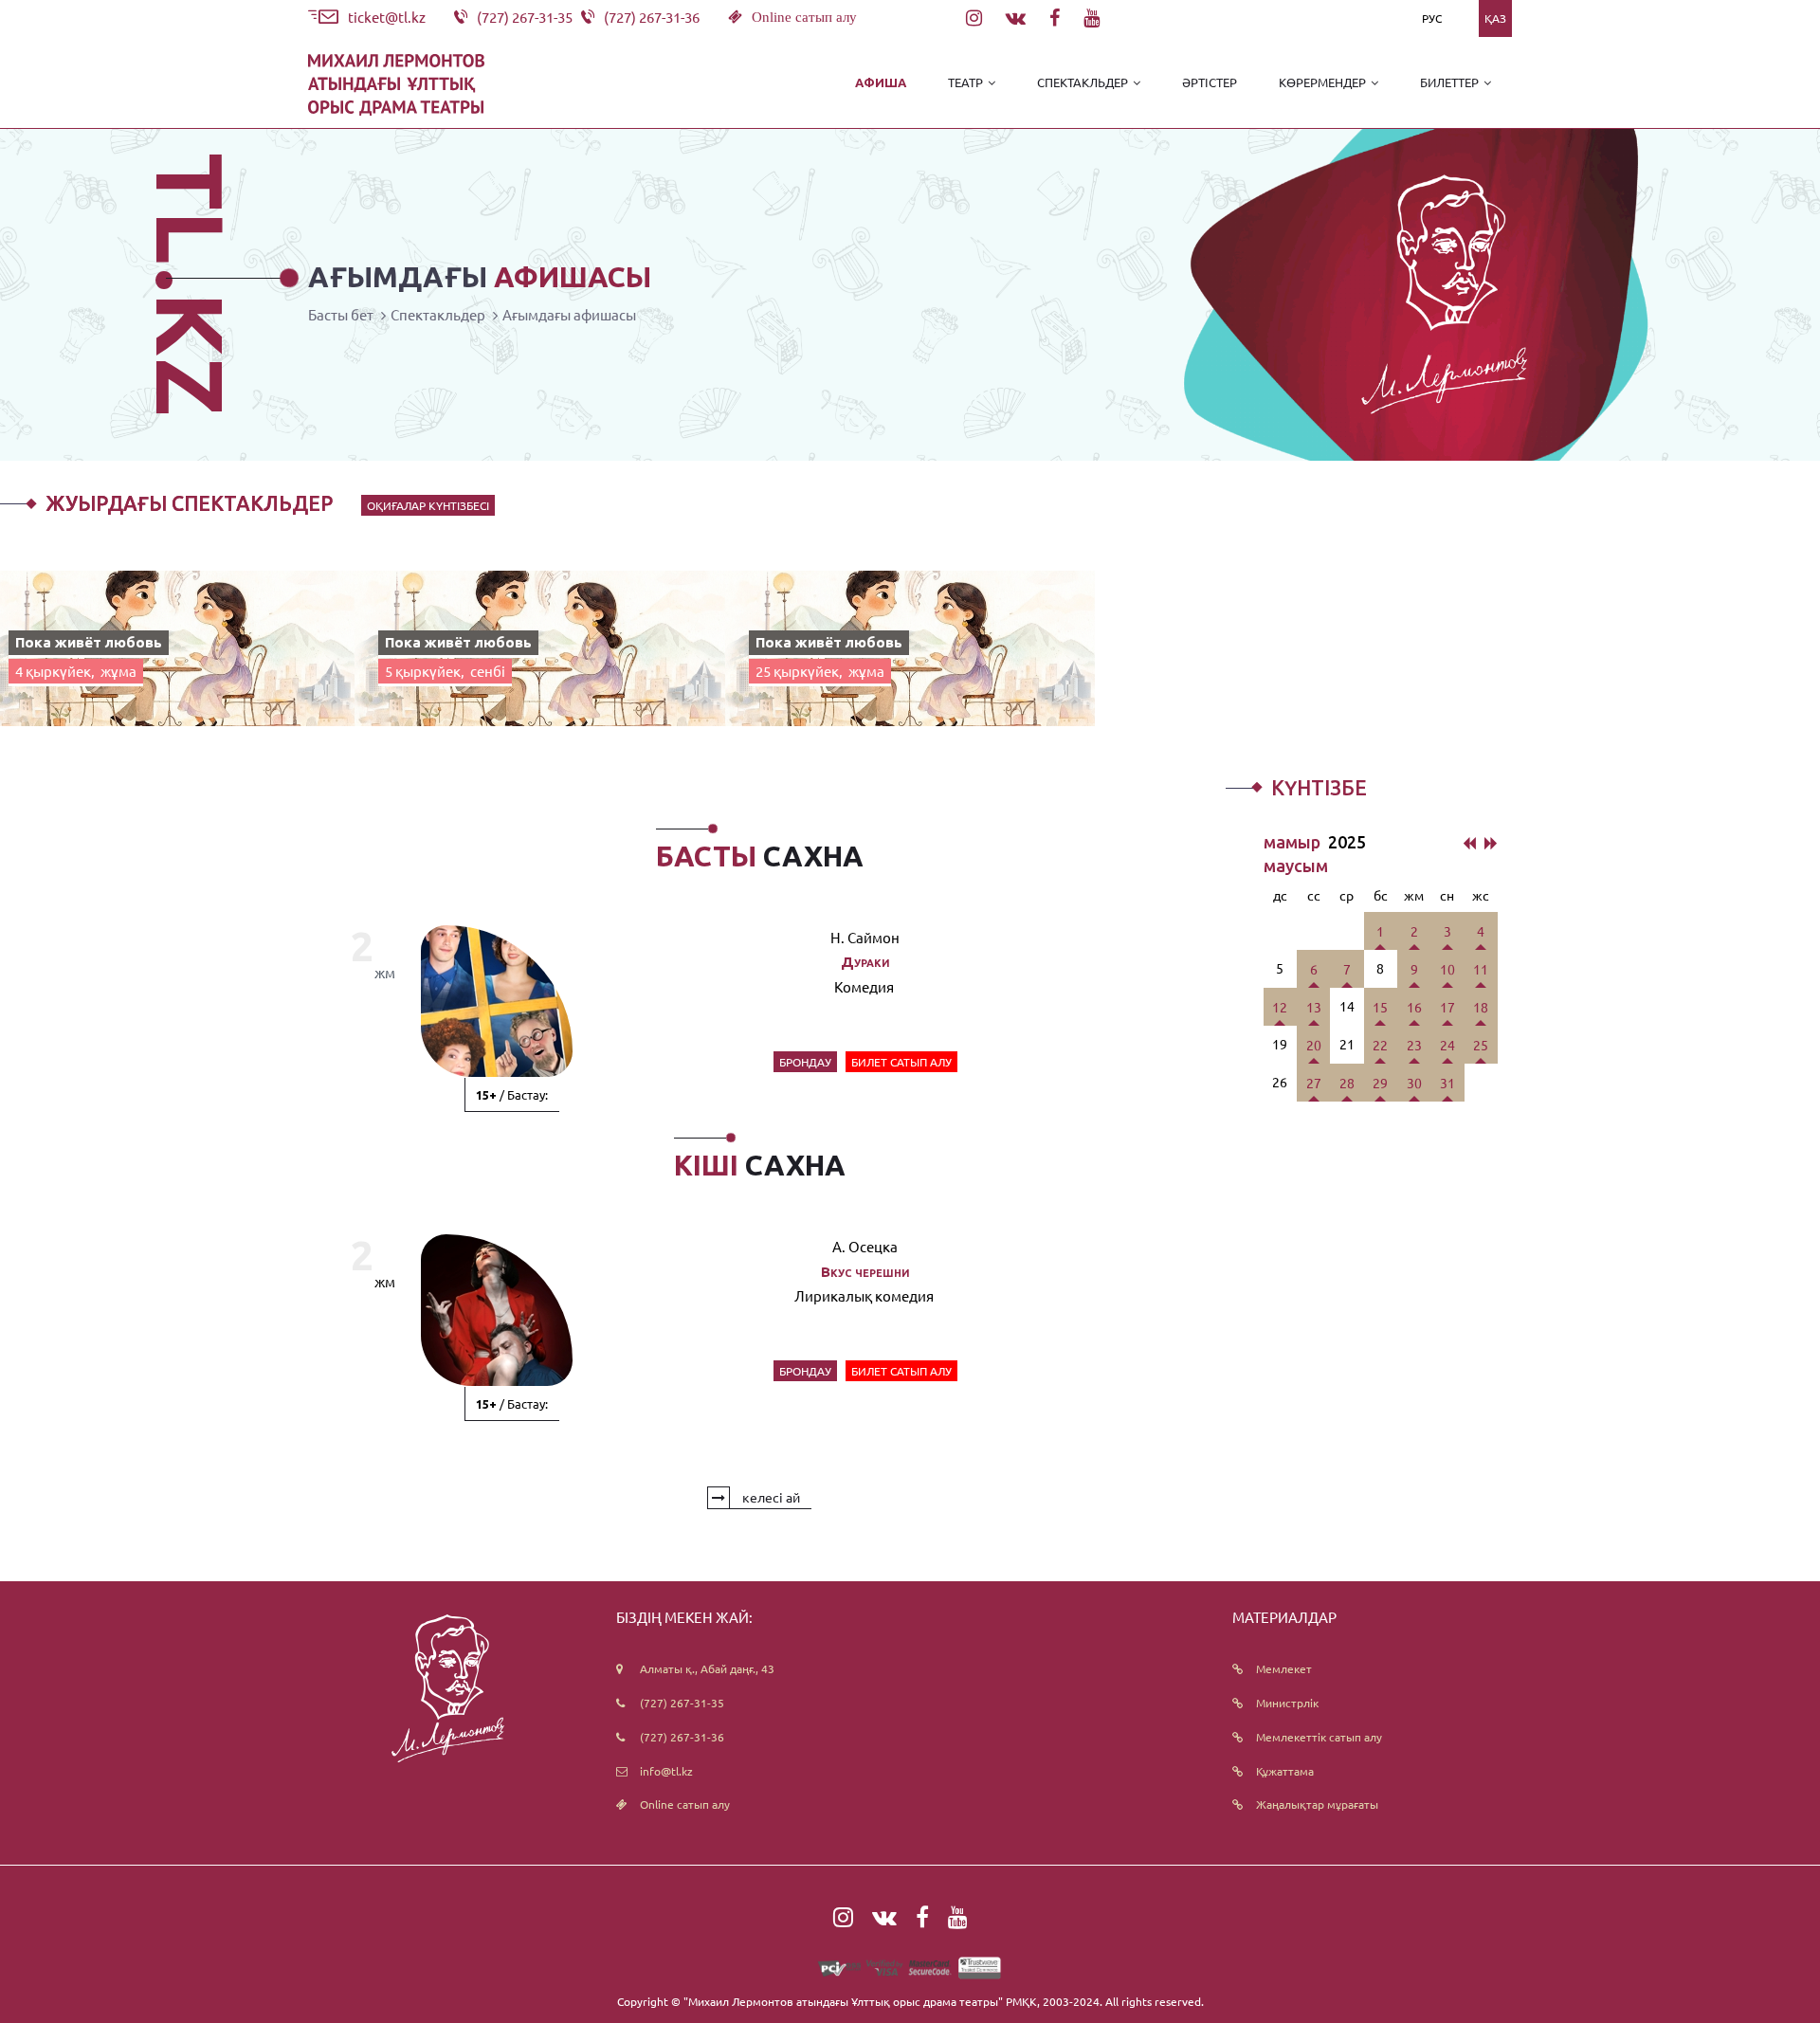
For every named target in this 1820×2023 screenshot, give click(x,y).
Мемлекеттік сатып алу (1319, 1737)
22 (1380, 1045)
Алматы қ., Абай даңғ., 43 (707, 1668)
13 (1314, 1007)
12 (1280, 1007)
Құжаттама (1285, 1771)
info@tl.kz (666, 1771)
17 (1447, 1007)
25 (1481, 1045)
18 (1481, 1007)
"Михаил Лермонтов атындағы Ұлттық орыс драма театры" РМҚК (860, 2001)
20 (1314, 1045)
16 (1414, 1007)
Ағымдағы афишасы (569, 314)
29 (1380, 1083)
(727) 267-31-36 (682, 1737)
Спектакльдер (438, 314)
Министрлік (1287, 1703)
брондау (805, 1062)
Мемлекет (1284, 1668)
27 (1314, 1083)
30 (1414, 1083)
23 (1414, 1045)
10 (1447, 969)
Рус (1432, 18)
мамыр (1294, 842)
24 (1447, 1045)
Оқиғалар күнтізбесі (428, 505)
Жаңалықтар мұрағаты (1317, 1804)
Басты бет (341, 314)
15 (1380, 1007)
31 (1447, 1083)
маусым (1296, 866)
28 (1347, 1083)
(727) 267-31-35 (682, 1703)
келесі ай (770, 1497)
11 (1481, 969)
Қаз (1495, 18)
